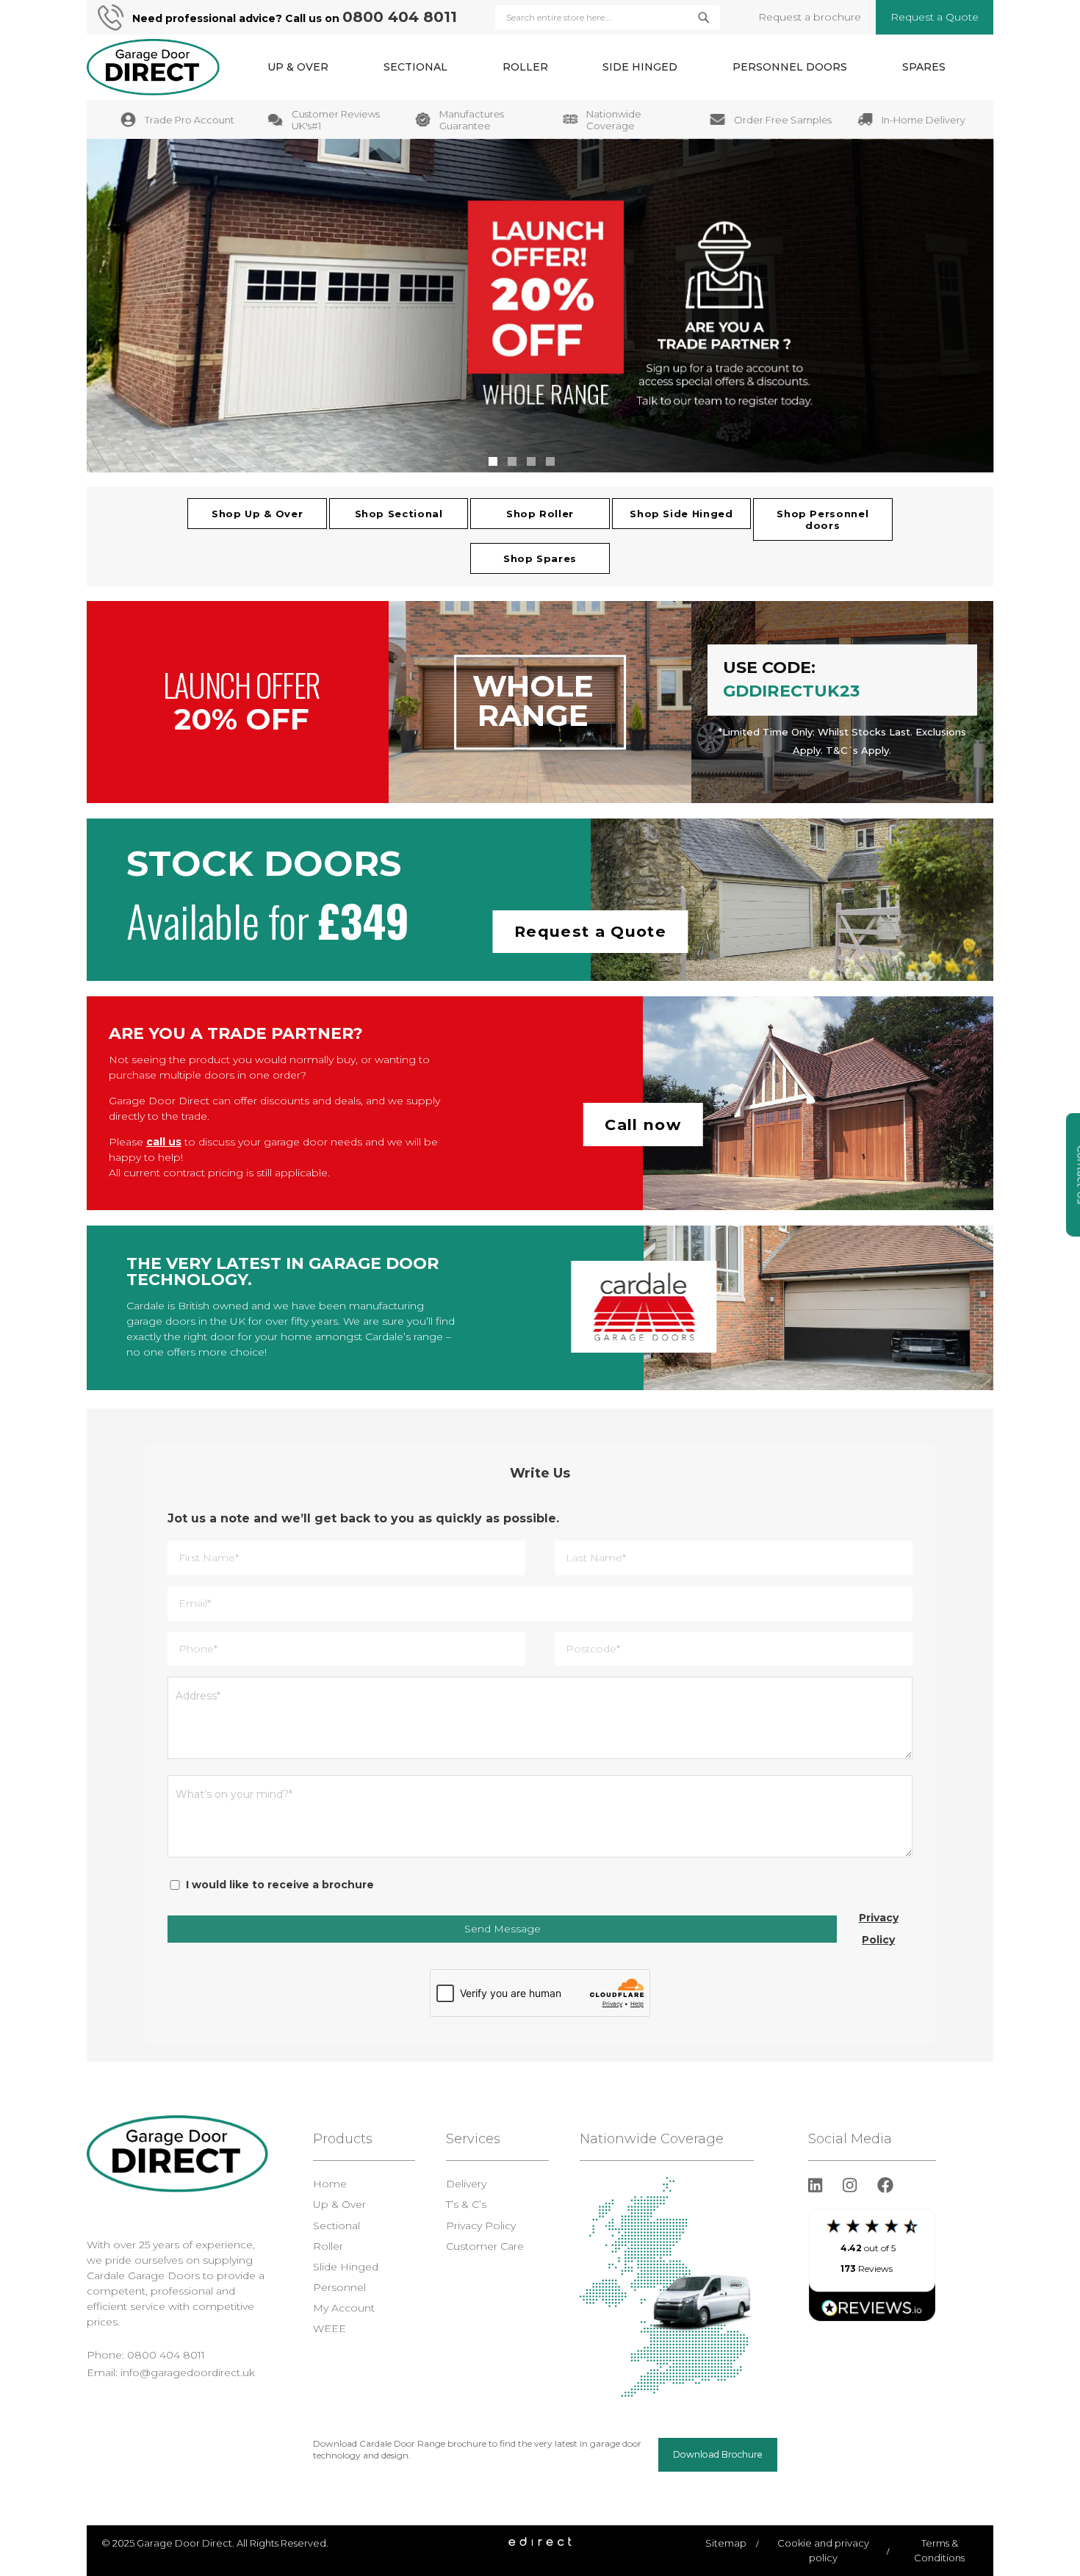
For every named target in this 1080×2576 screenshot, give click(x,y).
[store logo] (153, 67)
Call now (643, 1125)
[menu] (606, 67)
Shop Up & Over (257, 514)
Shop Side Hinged (681, 514)
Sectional (336, 2226)
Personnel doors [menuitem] (790, 67)
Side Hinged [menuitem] (640, 67)
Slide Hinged (346, 2267)
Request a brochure (810, 17)
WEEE (330, 2328)
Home (330, 2184)
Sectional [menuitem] (415, 67)
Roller (328, 2246)
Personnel (339, 2287)
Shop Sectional (399, 514)
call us (164, 1142)
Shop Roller (540, 514)
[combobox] (607, 17)
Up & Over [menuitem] (298, 67)
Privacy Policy (879, 1929)
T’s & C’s (466, 2204)
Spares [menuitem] (924, 67)
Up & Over (339, 2204)
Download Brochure (718, 2454)
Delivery (466, 2184)
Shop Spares (540, 558)
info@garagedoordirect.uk (188, 2372)
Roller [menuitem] (525, 67)
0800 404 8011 (400, 17)
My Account (344, 2308)
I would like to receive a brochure (280, 1885)
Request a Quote (935, 17)
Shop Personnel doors (822, 519)
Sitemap (726, 2543)
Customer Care (485, 2246)
